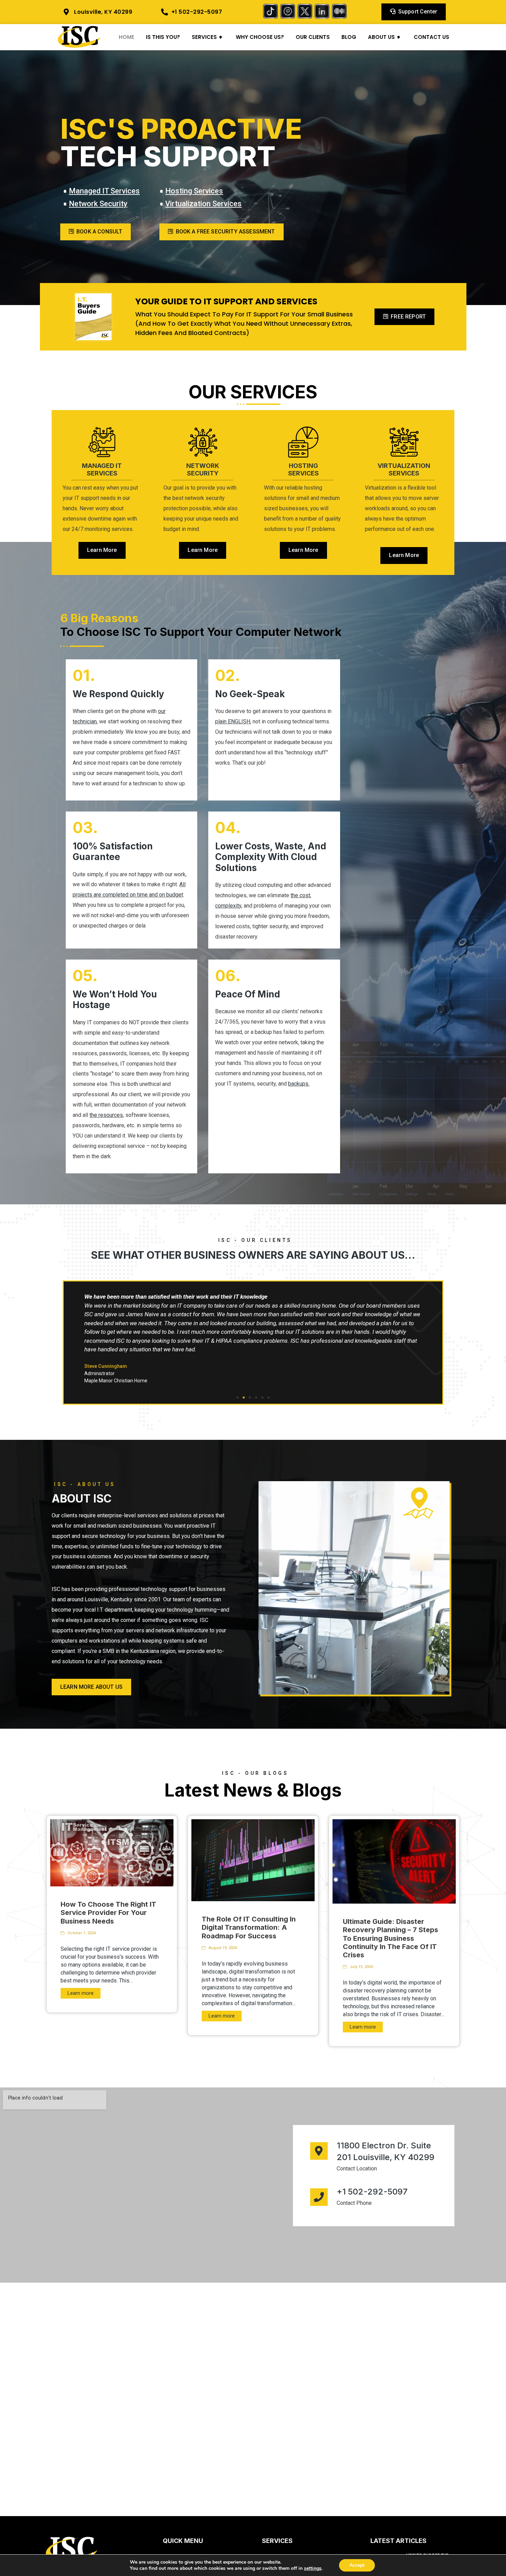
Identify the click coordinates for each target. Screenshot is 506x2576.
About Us (384, 37)
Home (126, 37)
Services (207, 37)
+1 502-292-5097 (372, 2192)
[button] (238, 1397)
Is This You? (163, 37)
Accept (357, 2565)
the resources (106, 1115)
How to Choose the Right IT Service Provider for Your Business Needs (108, 1913)
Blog (349, 37)
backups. (299, 1084)
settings (313, 2568)
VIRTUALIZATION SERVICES (404, 470)
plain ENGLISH (233, 721)
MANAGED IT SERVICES (102, 470)
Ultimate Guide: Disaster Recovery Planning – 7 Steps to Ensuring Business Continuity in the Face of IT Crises (391, 1938)
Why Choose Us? (260, 37)
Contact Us (431, 37)
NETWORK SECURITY (203, 470)
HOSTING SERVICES (303, 470)
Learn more (81, 1993)
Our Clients (313, 37)
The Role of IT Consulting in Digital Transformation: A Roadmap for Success (249, 1927)
